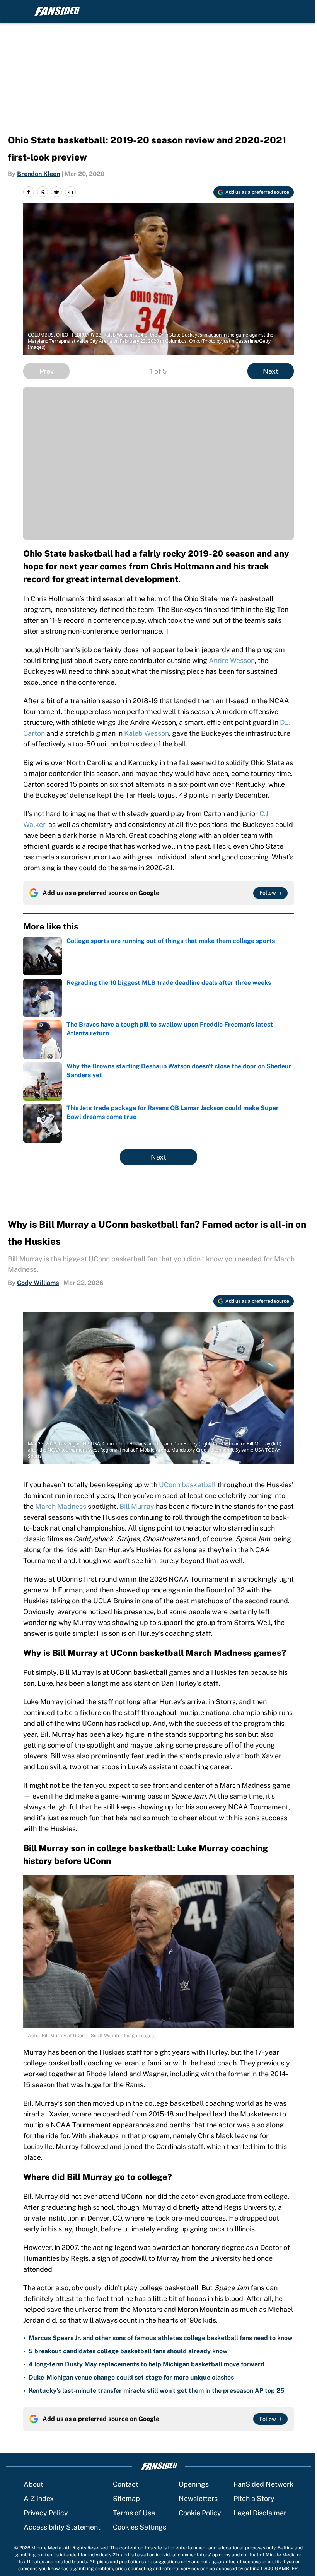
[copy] (70, 192)
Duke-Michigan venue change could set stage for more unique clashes (131, 2377)
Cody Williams (38, 1283)
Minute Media (46, 2548)
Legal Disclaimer (260, 2513)
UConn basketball (187, 1485)
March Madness (61, 1506)
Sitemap (126, 2498)
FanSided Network (263, 2484)
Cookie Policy (200, 2513)
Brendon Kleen (38, 174)
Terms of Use (134, 2513)
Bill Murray (137, 1506)
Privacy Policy (46, 2513)
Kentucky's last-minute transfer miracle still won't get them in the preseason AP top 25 (157, 2391)
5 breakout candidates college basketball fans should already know (128, 2351)
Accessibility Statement (62, 2527)
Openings (194, 2484)
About (33, 2484)
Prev (47, 371)
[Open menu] (20, 12)
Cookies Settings (140, 2527)
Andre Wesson (232, 660)
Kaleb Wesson (147, 733)
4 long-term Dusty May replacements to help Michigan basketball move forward (147, 2364)
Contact (126, 2484)
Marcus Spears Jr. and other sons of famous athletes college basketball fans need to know (161, 2338)
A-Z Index (39, 2498)
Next (271, 371)
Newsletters (198, 2498)
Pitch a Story (254, 2498)
